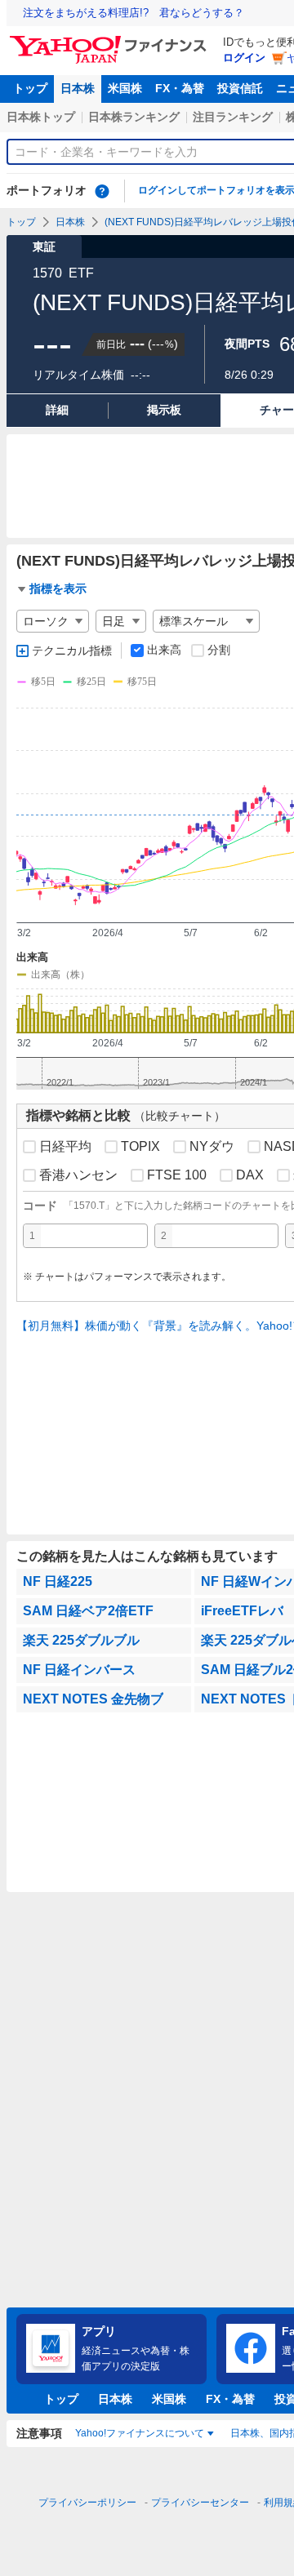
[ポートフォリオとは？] (102, 191)
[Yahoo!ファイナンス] (111, 40)
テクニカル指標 (72, 651)
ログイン (244, 58)
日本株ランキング (134, 117)
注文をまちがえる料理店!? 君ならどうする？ (134, 13)
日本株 (78, 88)
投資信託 (240, 88)
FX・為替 (180, 88)
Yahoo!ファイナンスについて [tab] (140, 2433)
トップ (30, 88)
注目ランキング (233, 117)
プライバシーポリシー (87, 2503)
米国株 (125, 88)
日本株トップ (41, 117)
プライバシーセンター (200, 2503)
